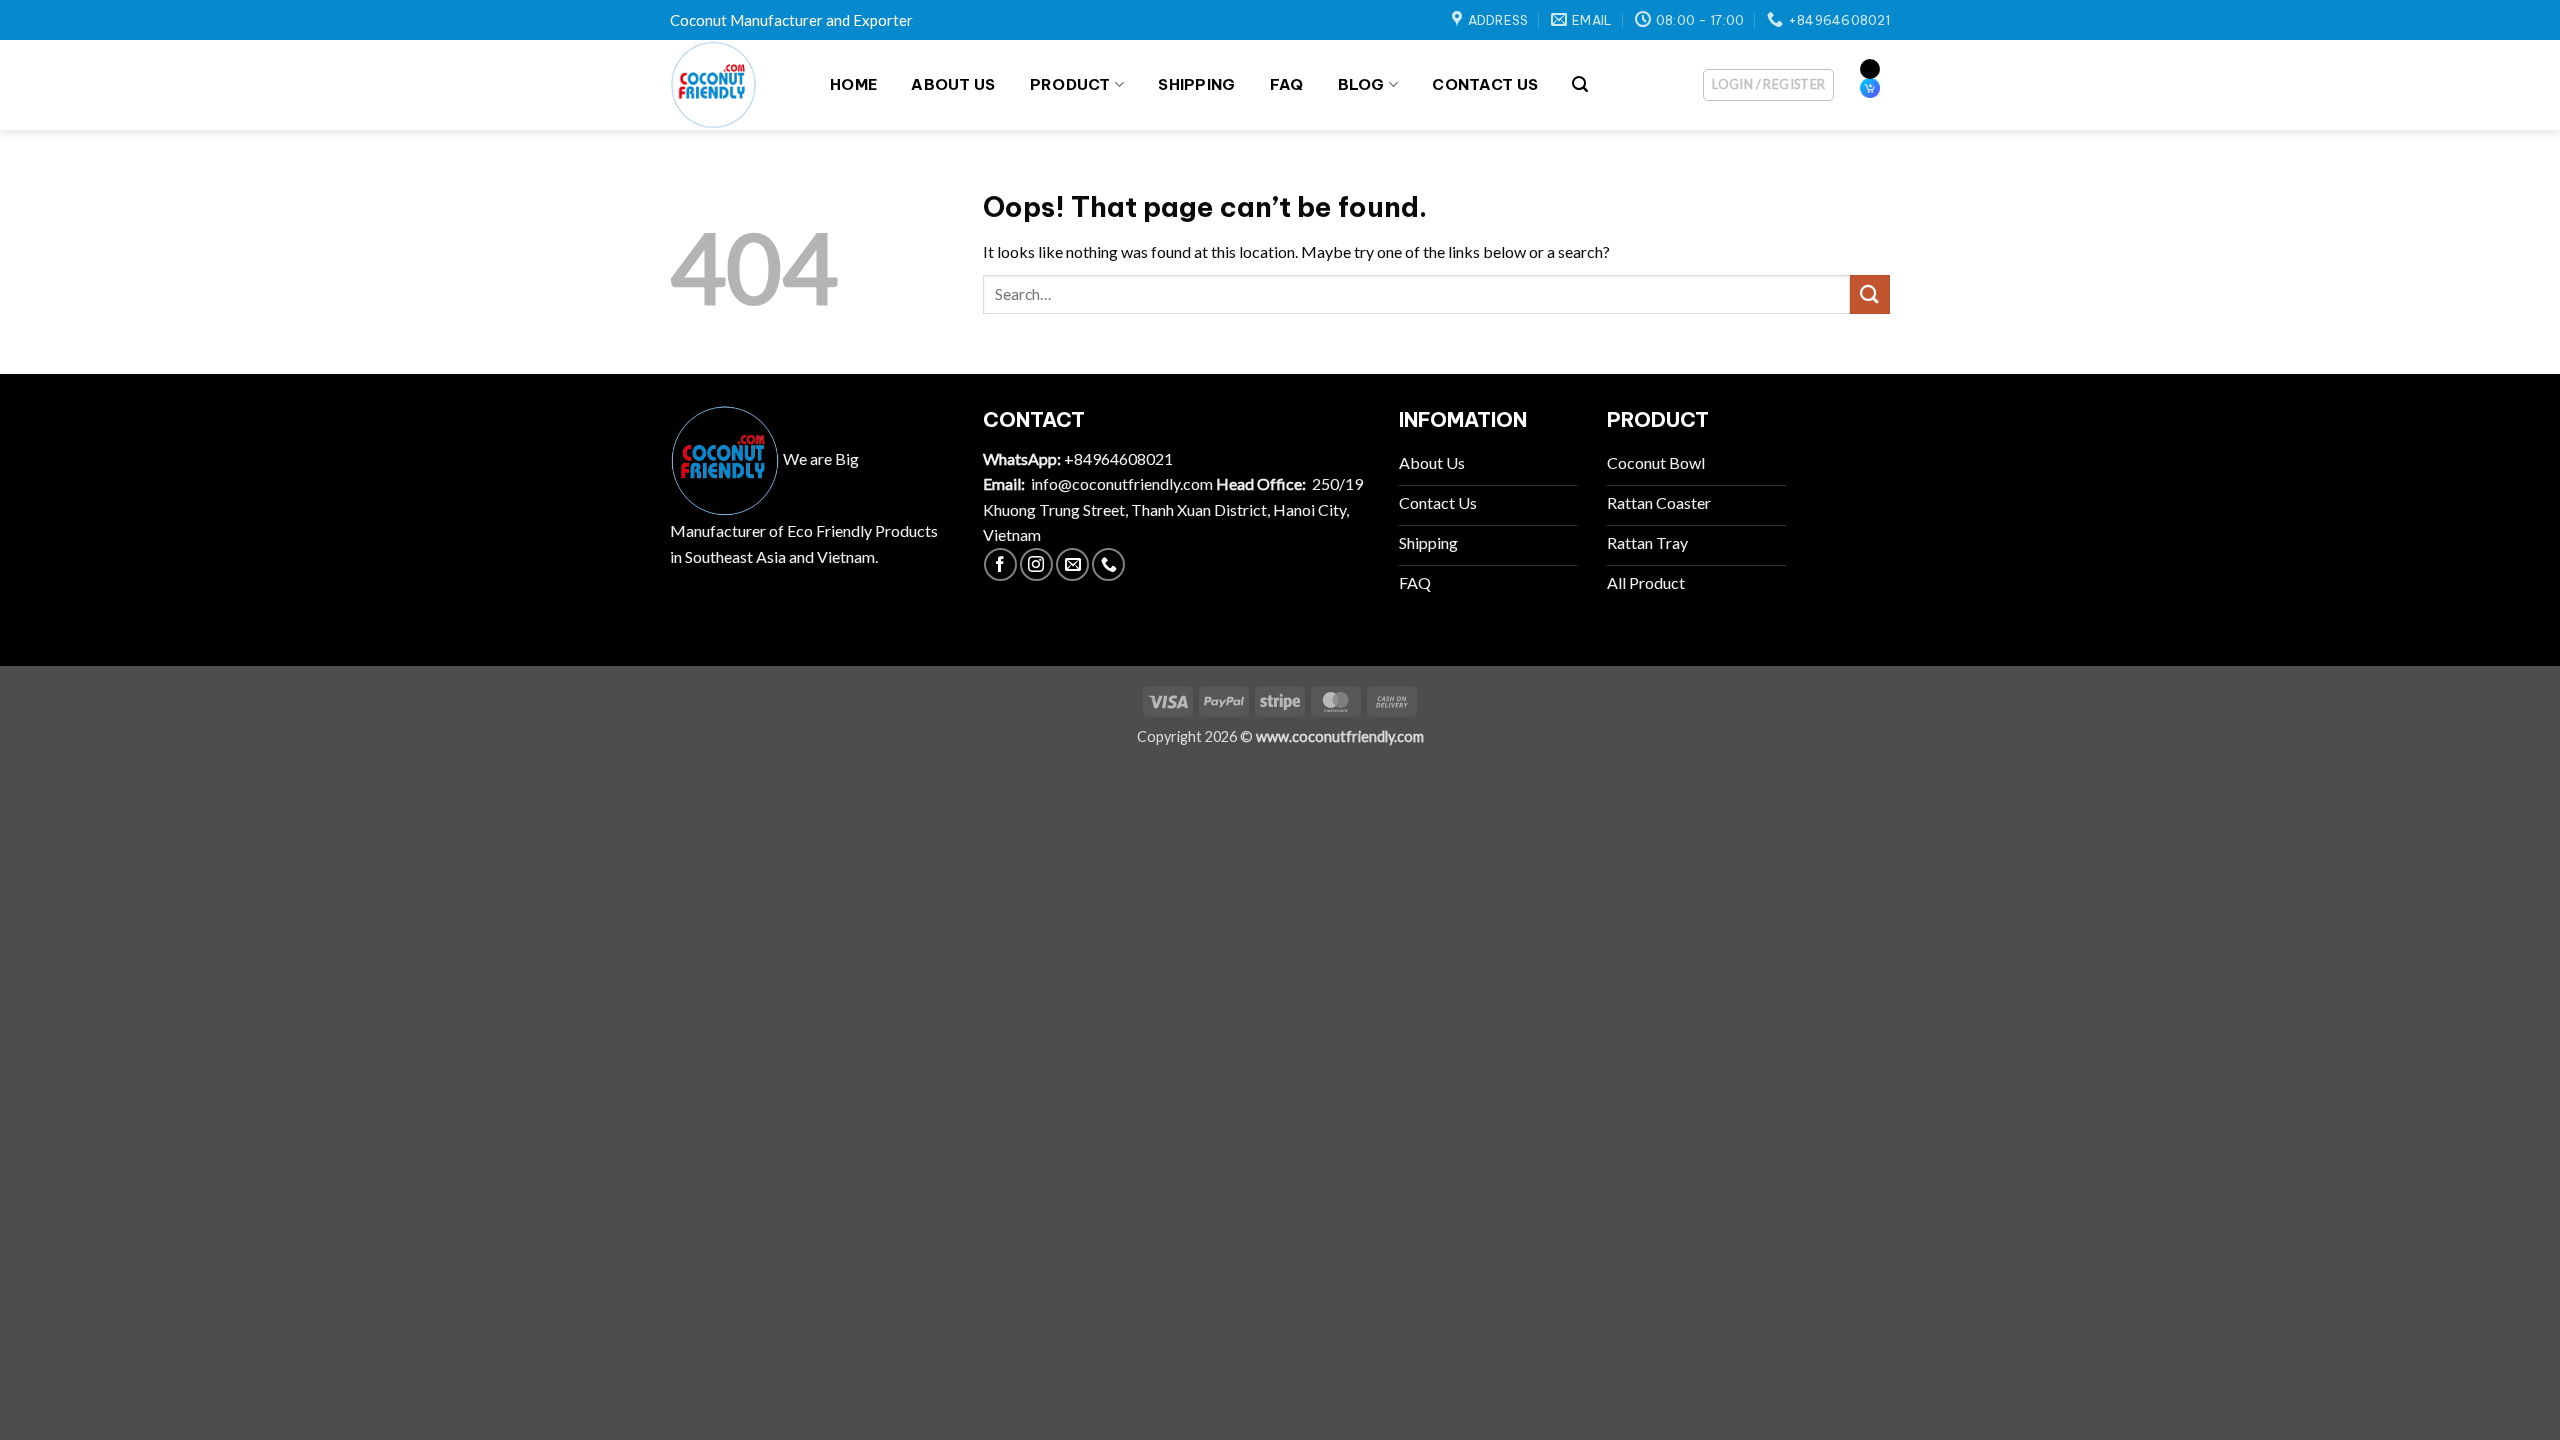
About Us (953, 84)
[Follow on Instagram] (1036, 564)
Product (1070, 84)
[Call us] (1108, 564)
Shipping (1196, 84)
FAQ (1287, 84)
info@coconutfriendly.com (1122, 483)
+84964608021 (1118, 458)
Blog (1361, 84)
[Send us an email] (1072, 564)
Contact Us (1485, 84)
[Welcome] (730, 85)
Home (853, 84)
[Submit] (1870, 294)
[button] (1580, 84)
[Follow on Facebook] (1000, 564)
